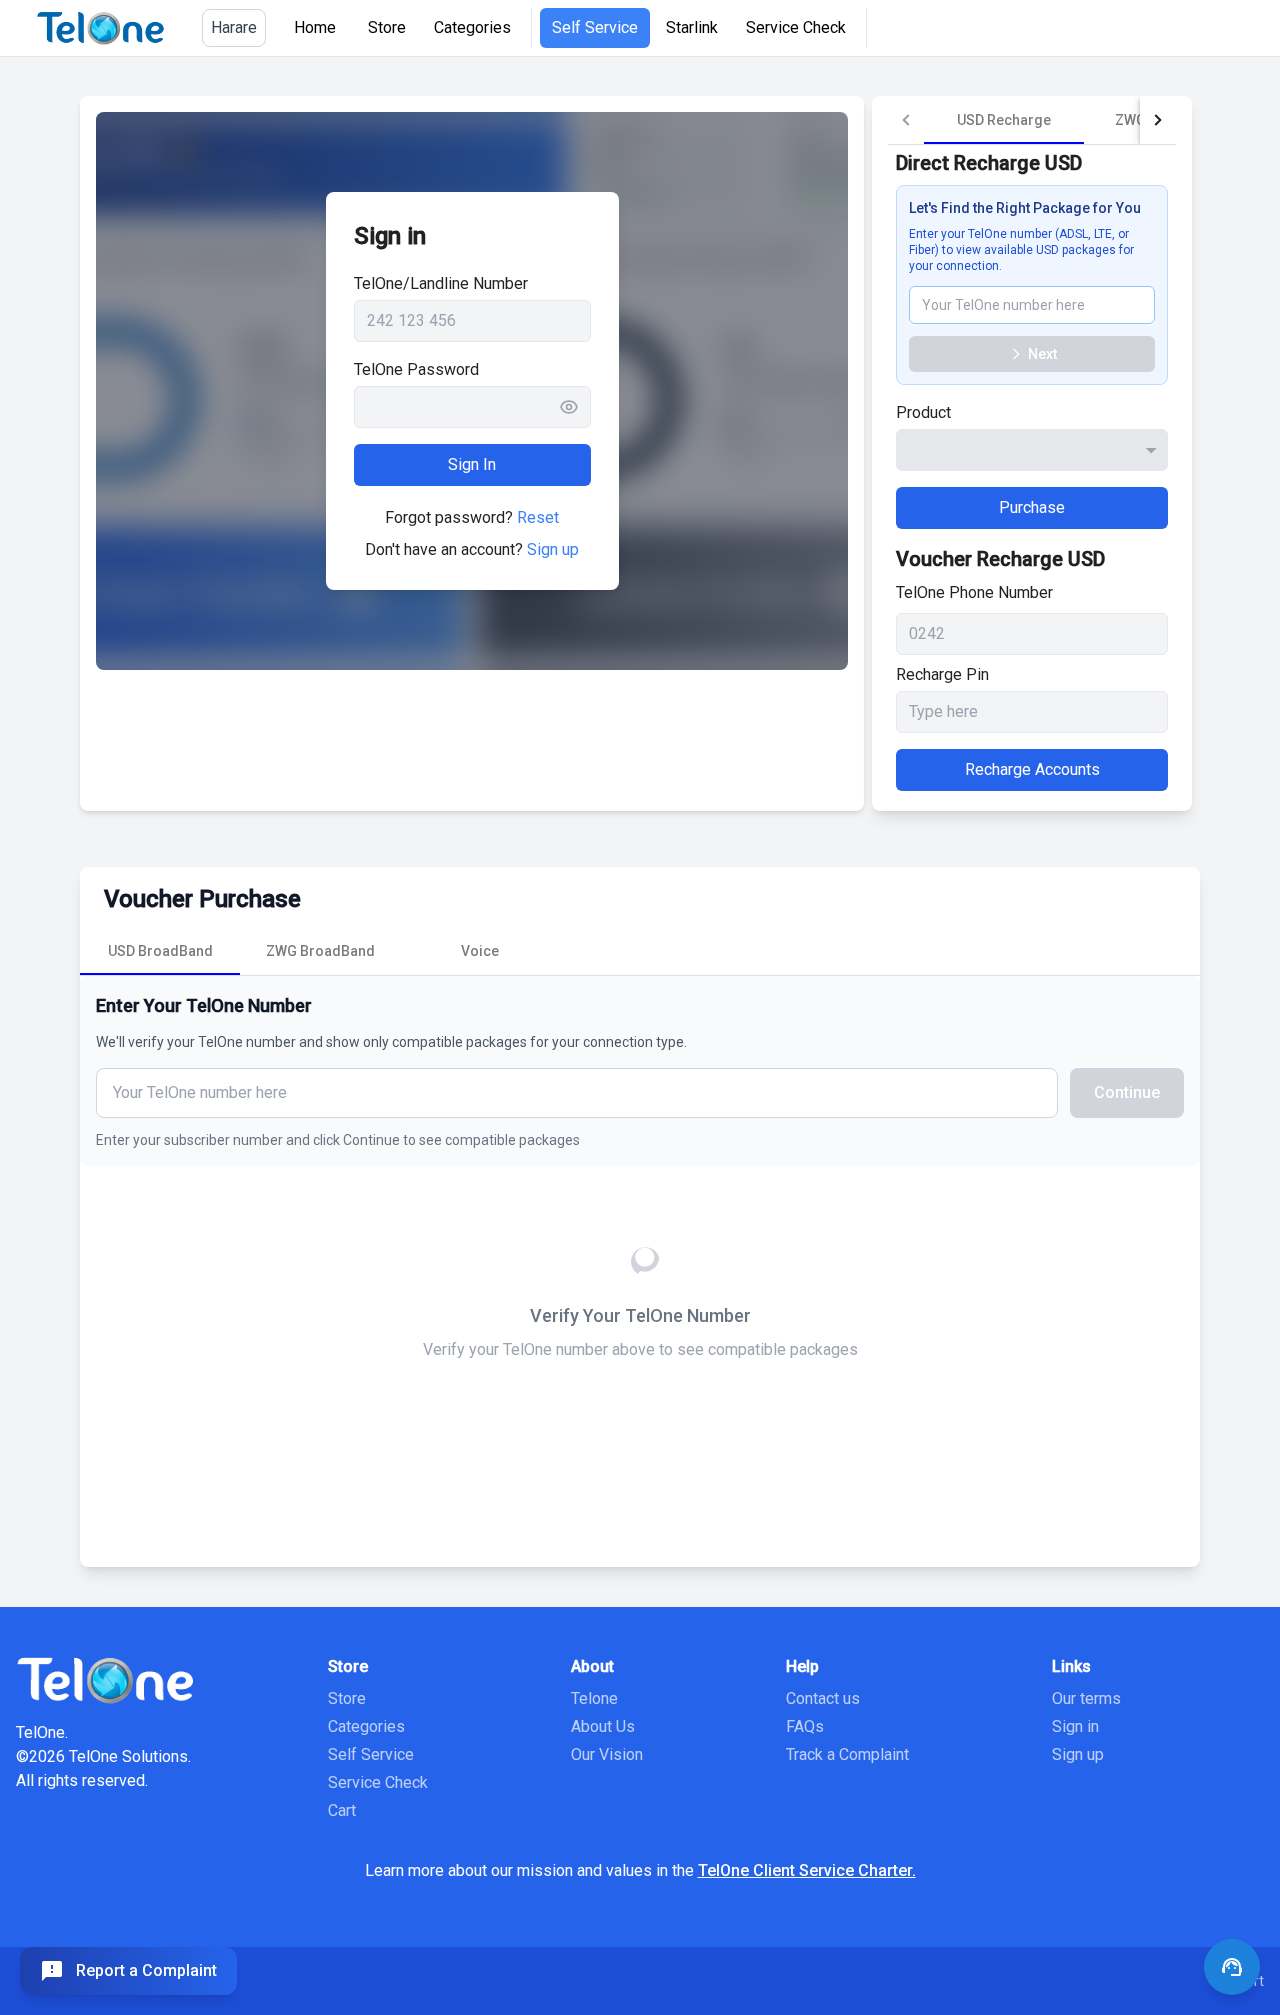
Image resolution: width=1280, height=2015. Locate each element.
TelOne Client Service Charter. (807, 1870)
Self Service (595, 27)
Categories (472, 27)
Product (923, 412)
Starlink (692, 27)
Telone (594, 1698)
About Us (603, 1726)
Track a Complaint (847, 1754)
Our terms (1086, 1698)
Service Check (796, 27)
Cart (342, 1810)
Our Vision (607, 1754)
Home (315, 27)
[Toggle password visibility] (575, 407)
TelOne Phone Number (974, 592)
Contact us (823, 1698)
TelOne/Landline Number (441, 283)
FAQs (805, 1726)
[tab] (1004, 120)
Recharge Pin (942, 674)
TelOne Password (416, 369)
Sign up (553, 549)
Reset (538, 517)
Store (387, 27)
